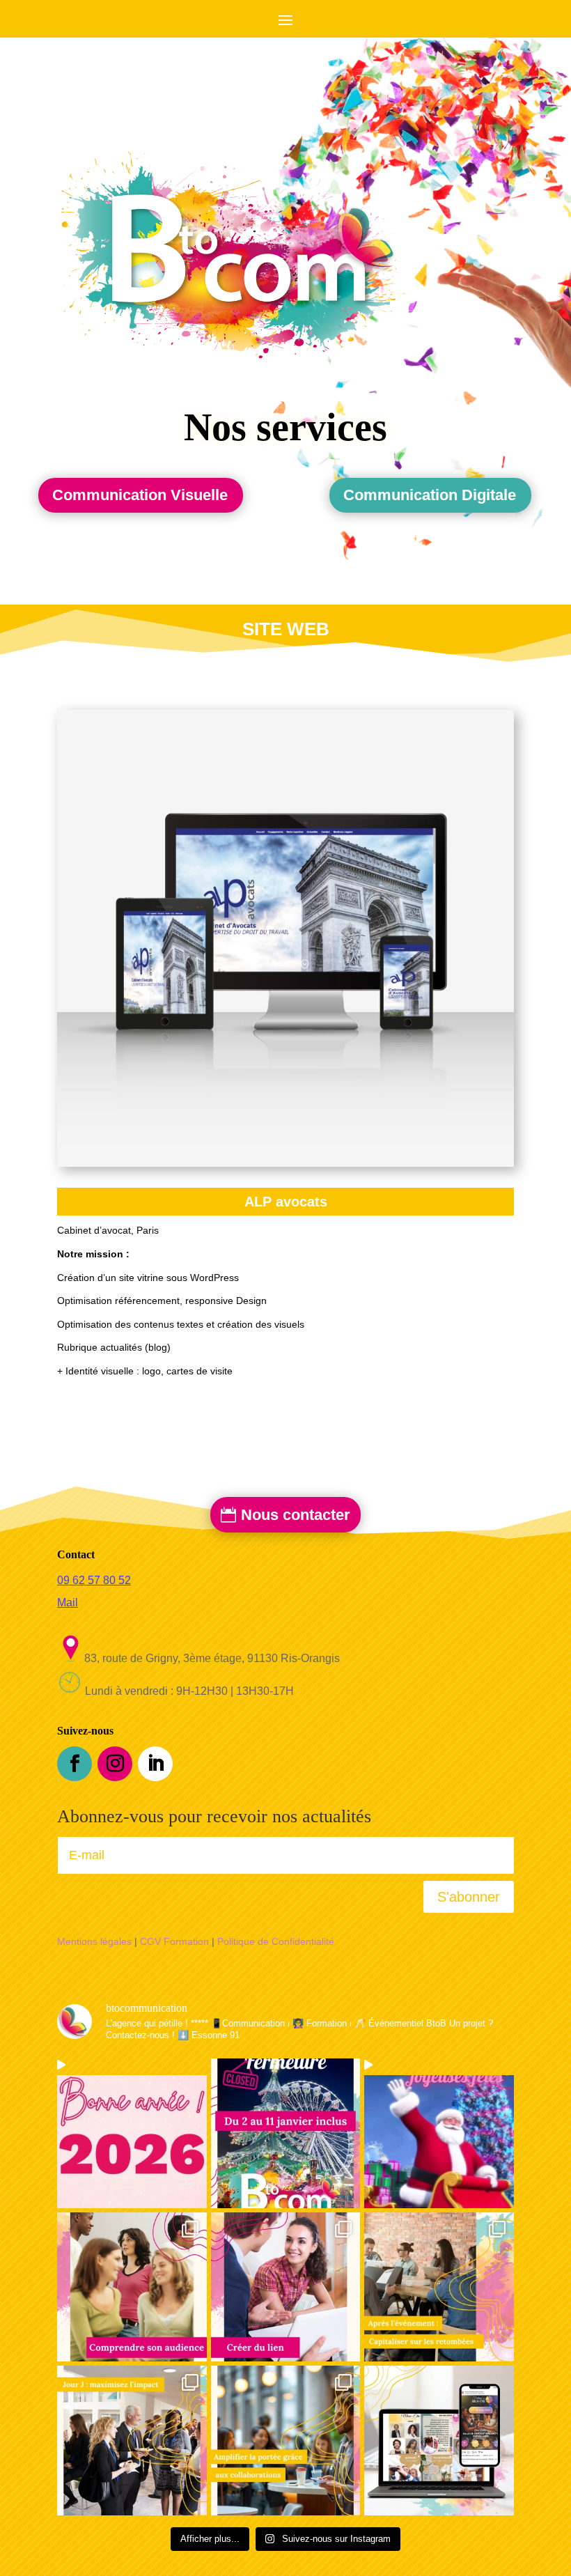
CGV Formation (174, 1941)
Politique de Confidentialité (276, 1941)
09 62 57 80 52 (94, 1580)
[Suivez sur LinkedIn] (155, 1764)
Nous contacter (296, 1515)
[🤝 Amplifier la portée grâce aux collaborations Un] (286, 2441)
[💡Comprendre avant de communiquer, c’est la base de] (132, 2287)
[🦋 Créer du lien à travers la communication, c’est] (286, 2287)
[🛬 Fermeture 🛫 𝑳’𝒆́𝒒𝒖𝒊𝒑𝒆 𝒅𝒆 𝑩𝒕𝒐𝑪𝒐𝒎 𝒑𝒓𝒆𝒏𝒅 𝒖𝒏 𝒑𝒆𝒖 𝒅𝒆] (286, 2133)
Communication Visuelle (140, 495)
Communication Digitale (430, 495)
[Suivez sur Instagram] (115, 1764)
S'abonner (469, 1897)
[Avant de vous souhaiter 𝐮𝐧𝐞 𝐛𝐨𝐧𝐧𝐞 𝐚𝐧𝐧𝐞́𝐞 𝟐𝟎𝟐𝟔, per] (132, 2133)
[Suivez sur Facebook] (75, 1764)
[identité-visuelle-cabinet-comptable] (285, 938)
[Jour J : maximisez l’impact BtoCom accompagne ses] (132, 2441)
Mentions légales (94, 1941)
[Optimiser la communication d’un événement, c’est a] (439, 2441)
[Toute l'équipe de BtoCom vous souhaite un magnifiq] (439, 2133)
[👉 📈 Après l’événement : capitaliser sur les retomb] (439, 2287)
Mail (68, 1603)
